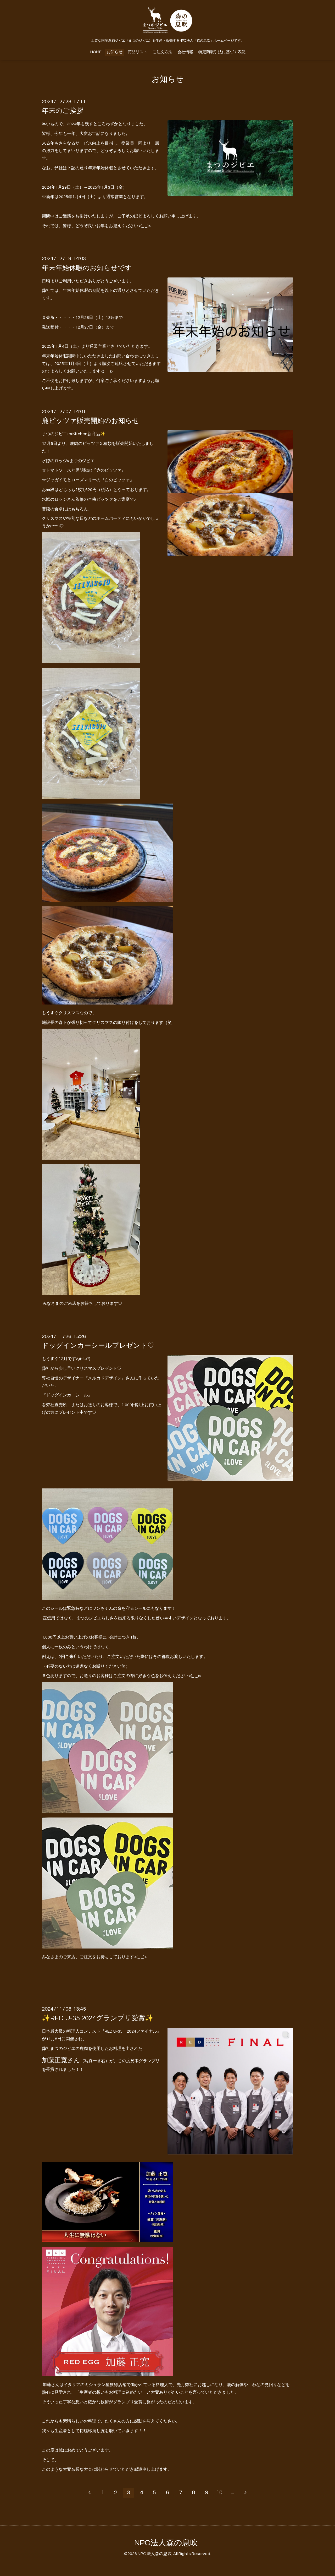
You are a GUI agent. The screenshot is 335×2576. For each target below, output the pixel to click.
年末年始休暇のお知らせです (87, 268)
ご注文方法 (162, 52)
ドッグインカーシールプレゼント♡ (98, 1346)
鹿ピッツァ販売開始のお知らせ (91, 421)
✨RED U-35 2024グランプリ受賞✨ (98, 2018)
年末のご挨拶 (63, 111)
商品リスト (138, 52)
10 (219, 2493)
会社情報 (185, 52)
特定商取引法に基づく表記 (222, 52)
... (232, 2493)
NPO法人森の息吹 (166, 2543)
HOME (96, 52)
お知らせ (115, 52)
